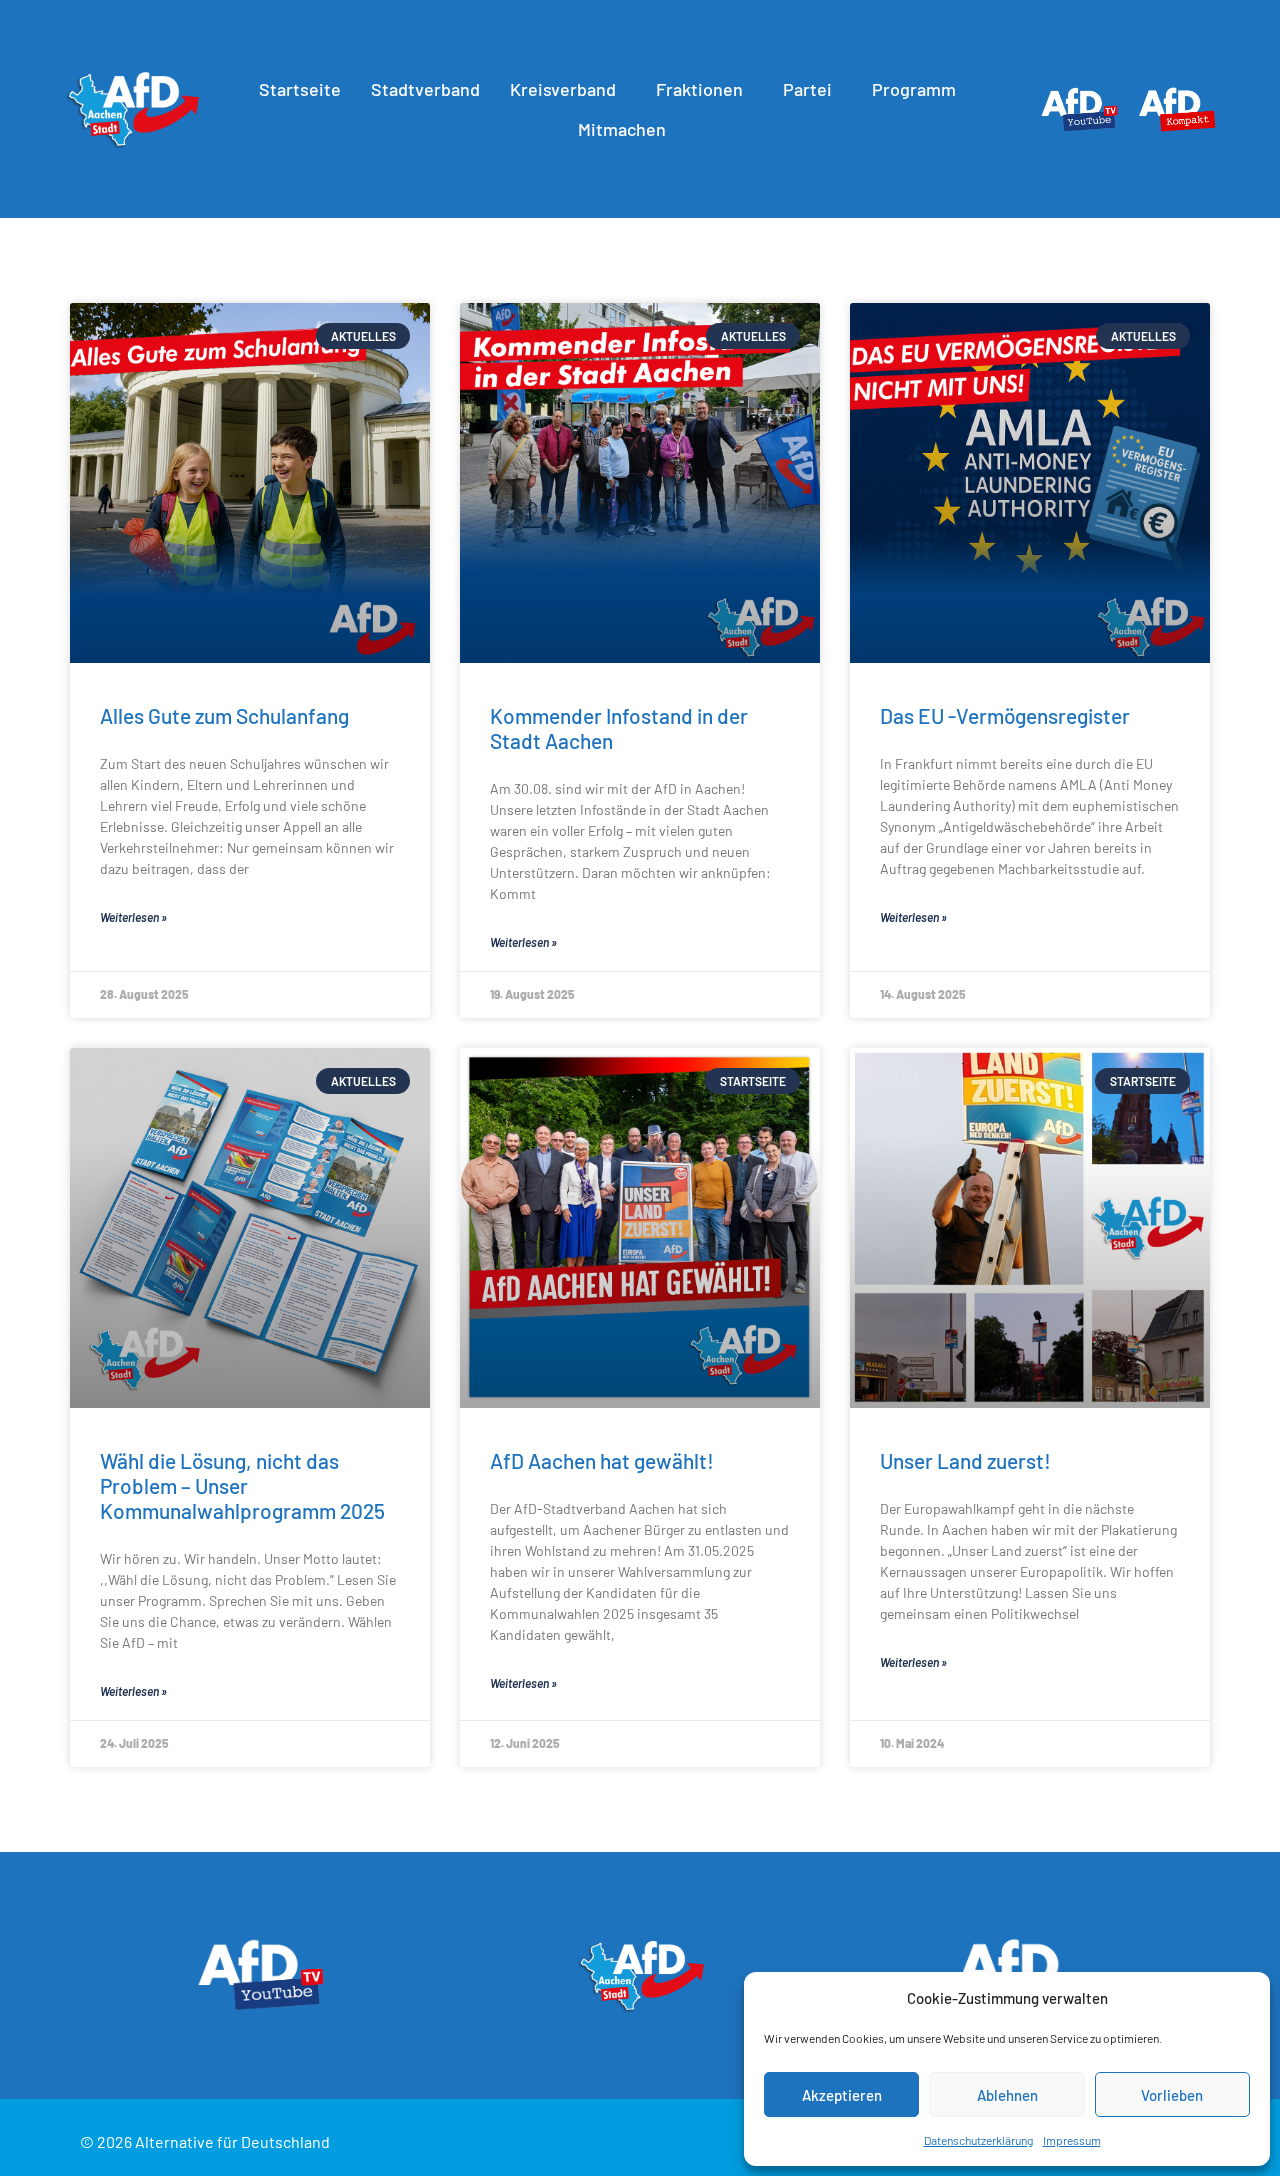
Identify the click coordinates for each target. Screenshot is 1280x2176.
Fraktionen (699, 89)
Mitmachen (622, 129)
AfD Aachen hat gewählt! (602, 1460)
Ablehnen (1007, 2095)
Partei (807, 89)
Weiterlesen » (133, 917)
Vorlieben (1172, 2095)
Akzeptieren (842, 2095)
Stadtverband (425, 89)
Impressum (1072, 2140)
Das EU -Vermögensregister (1005, 715)
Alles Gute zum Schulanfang (224, 715)
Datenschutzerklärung (978, 2140)
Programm (914, 89)
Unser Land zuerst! (965, 1460)
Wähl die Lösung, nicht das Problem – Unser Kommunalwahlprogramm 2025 (242, 1485)
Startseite (300, 89)
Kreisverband (563, 89)
